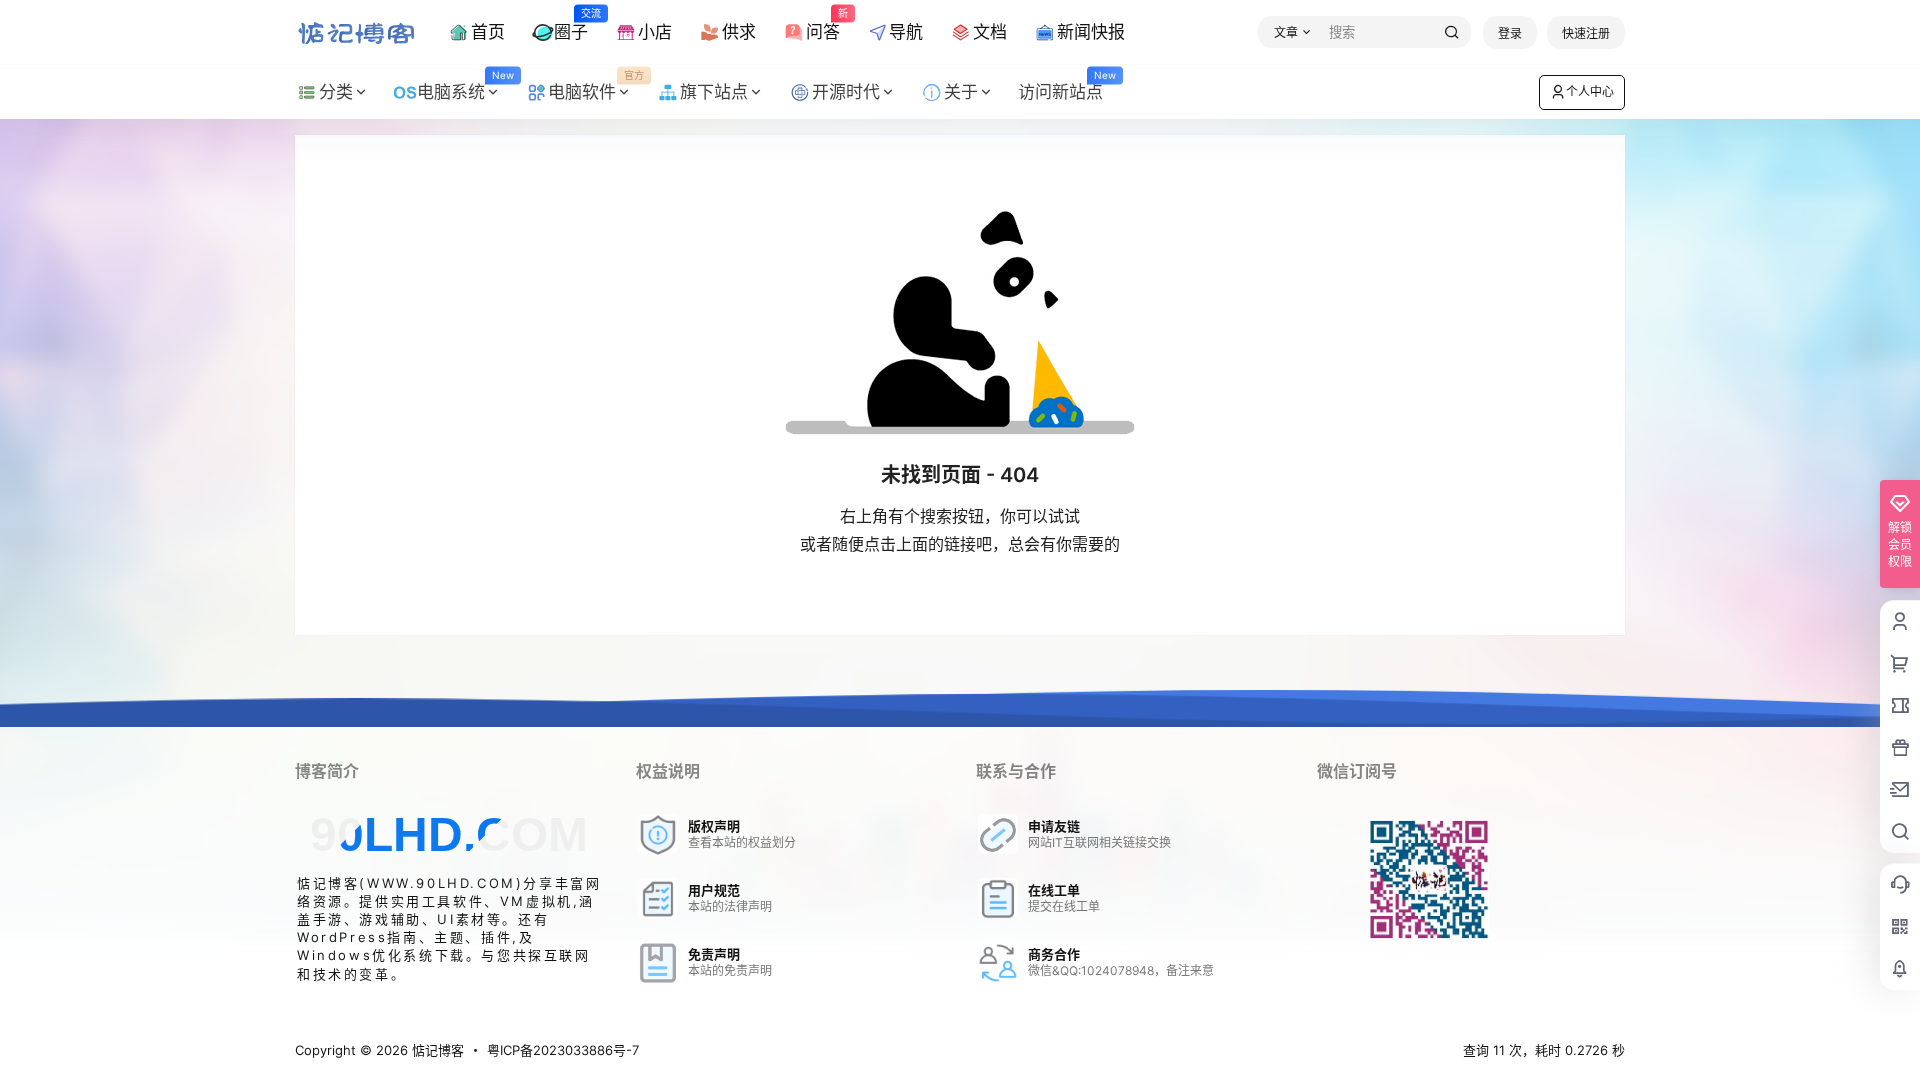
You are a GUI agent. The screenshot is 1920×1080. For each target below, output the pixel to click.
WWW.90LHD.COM (441, 883)
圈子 (571, 24)
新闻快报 (1091, 32)
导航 (906, 32)
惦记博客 (436, 1050)
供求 (739, 32)
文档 (990, 32)
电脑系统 (465, 86)
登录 (1510, 33)
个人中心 (1590, 91)
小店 (655, 32)
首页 (488, 32)
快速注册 (1586, 33)
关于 (961, 92)
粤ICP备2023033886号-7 (563, 1050)
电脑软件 (596, 86)
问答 (823, 24)
